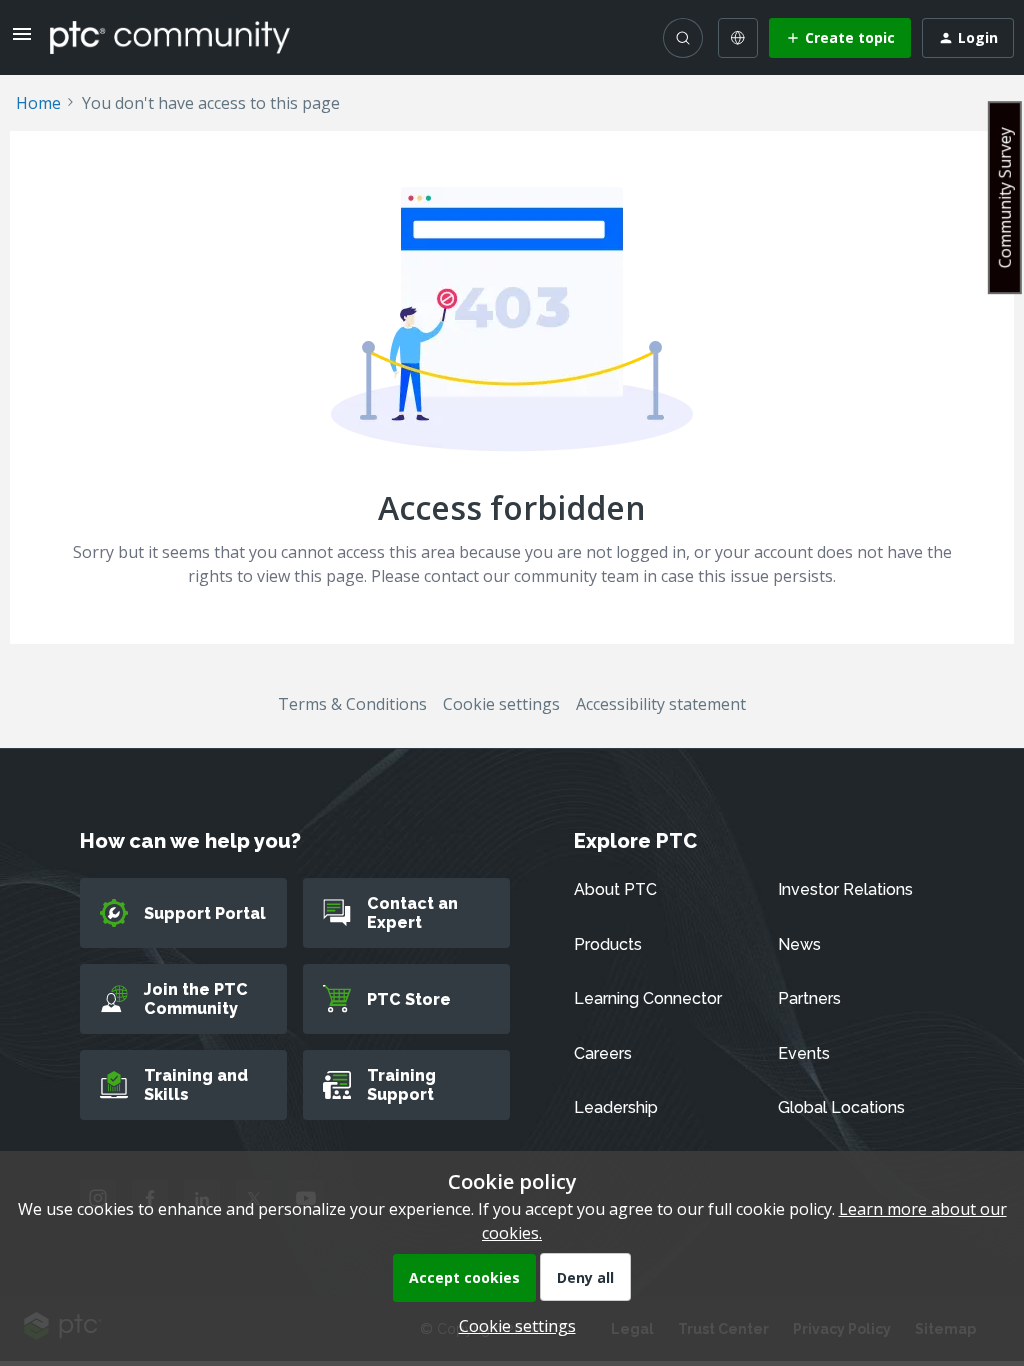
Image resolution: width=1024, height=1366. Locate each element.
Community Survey (1005, 197)
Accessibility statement (661, 704)
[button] (22, 40)
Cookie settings (501, 704)
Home (38, 103)
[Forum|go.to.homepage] (170, 37)
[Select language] (738, 38)
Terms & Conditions (352, 704)
